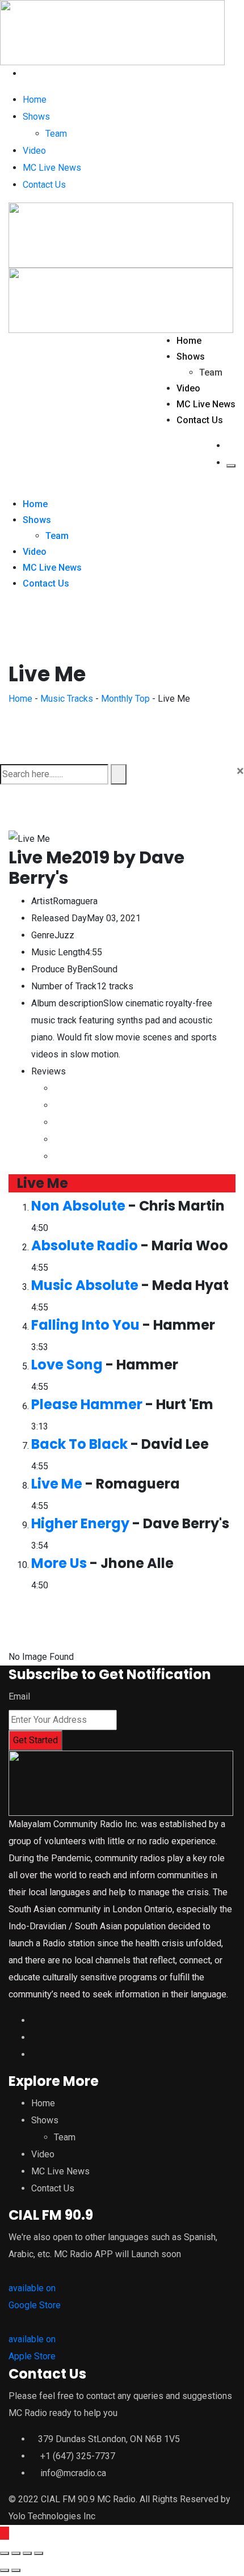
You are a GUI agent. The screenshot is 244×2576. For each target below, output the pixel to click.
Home (35, 100)
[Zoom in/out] (39, 2553)
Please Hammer (87, 1404)
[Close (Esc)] (5, 2553)
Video (34, 151)
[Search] (26, 73)
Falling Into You (85, 1325)
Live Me (57, 1484)
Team (56, 134)
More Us (59, 1563)
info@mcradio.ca (73, 2473)
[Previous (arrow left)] (5, 2570)
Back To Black (79, 1444)
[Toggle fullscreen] (27, 2553)
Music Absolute (85, 1285)
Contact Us (44, 185)
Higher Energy (80, 1523)
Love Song (67, 1365)
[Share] (16, 2553)
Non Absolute (78, 1206)
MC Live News (52, 168)
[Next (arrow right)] (16, 2570)
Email (19, 1696)
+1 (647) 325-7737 (78, 2456)
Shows (36, 117)
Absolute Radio (85, 1245)
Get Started (35, 1740)
